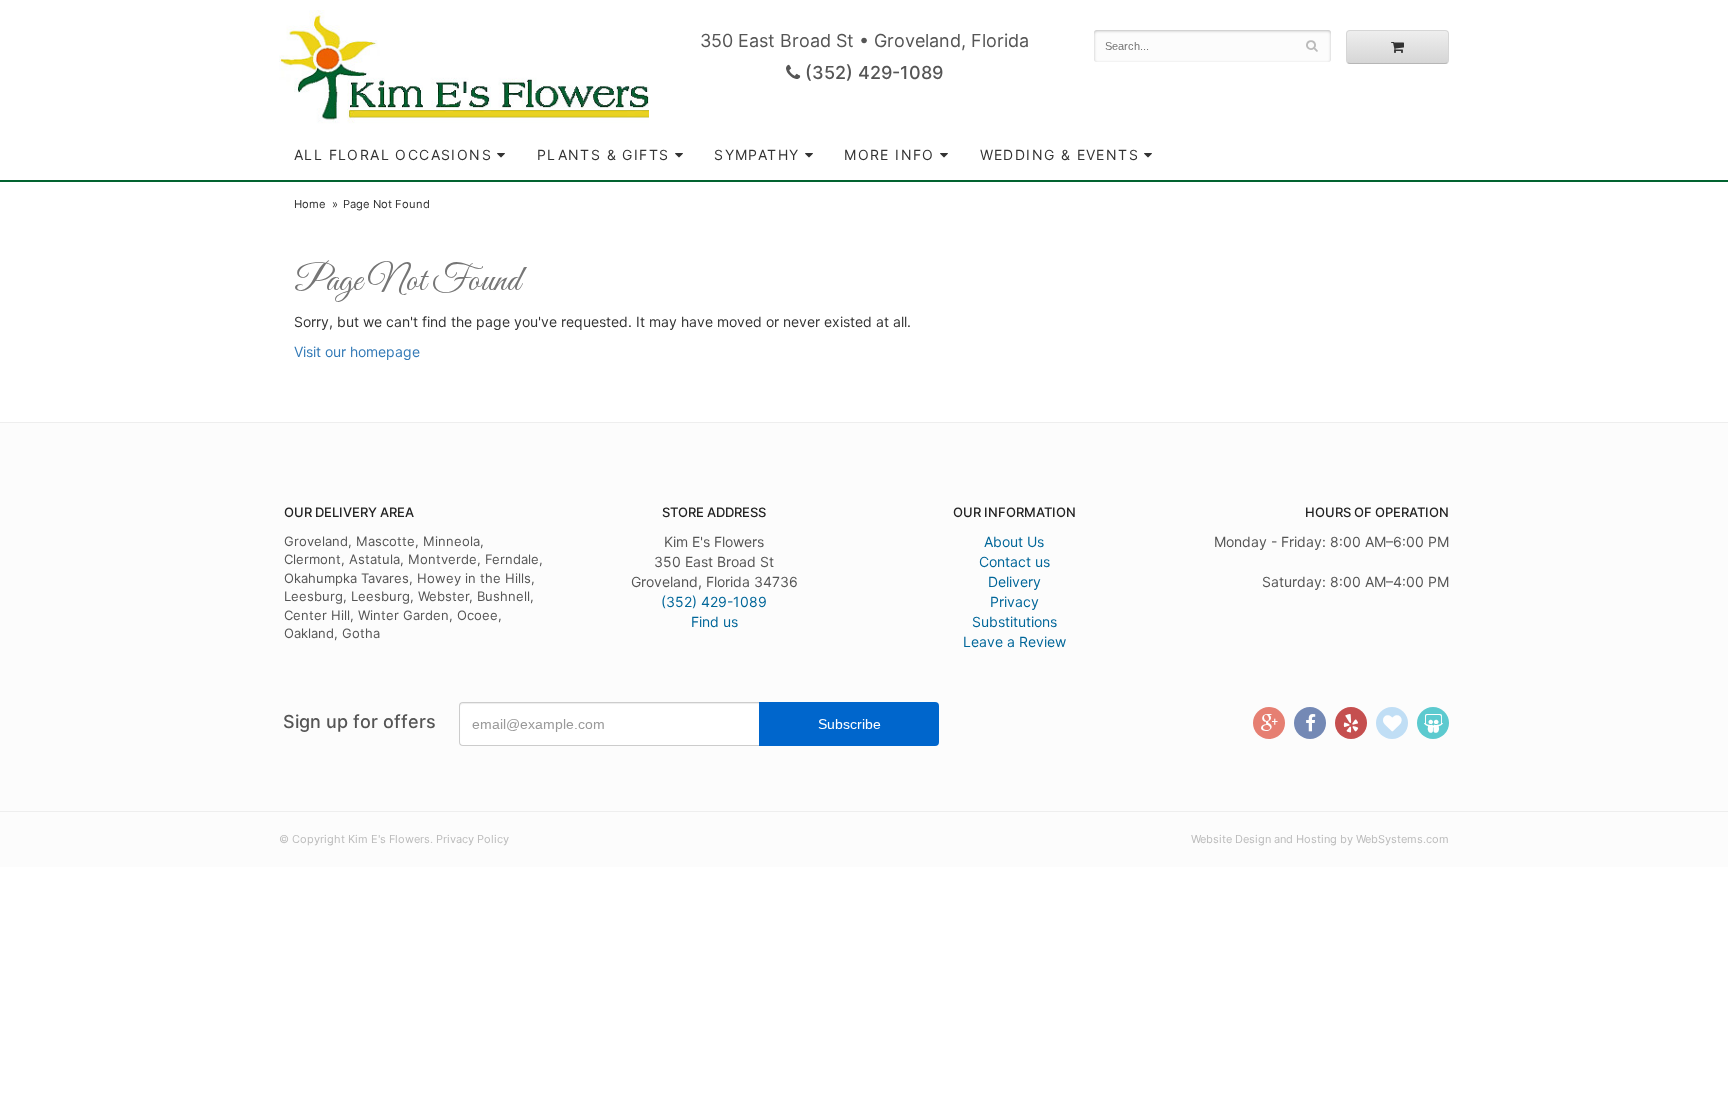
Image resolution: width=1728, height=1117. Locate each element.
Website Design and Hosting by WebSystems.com (1320, 839)
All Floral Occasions (393, 154)
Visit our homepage (357, 351)
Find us (714, 621)
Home (310, 204)
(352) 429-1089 (871, 72)
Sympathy (756, 154)
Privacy (1014, 601)
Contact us (1014, 561)
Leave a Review (1014, 641)
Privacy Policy (472, 839)
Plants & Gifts (603, 154)
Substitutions (1014, 621)
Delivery (1014, 581)
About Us (1014, 541)
